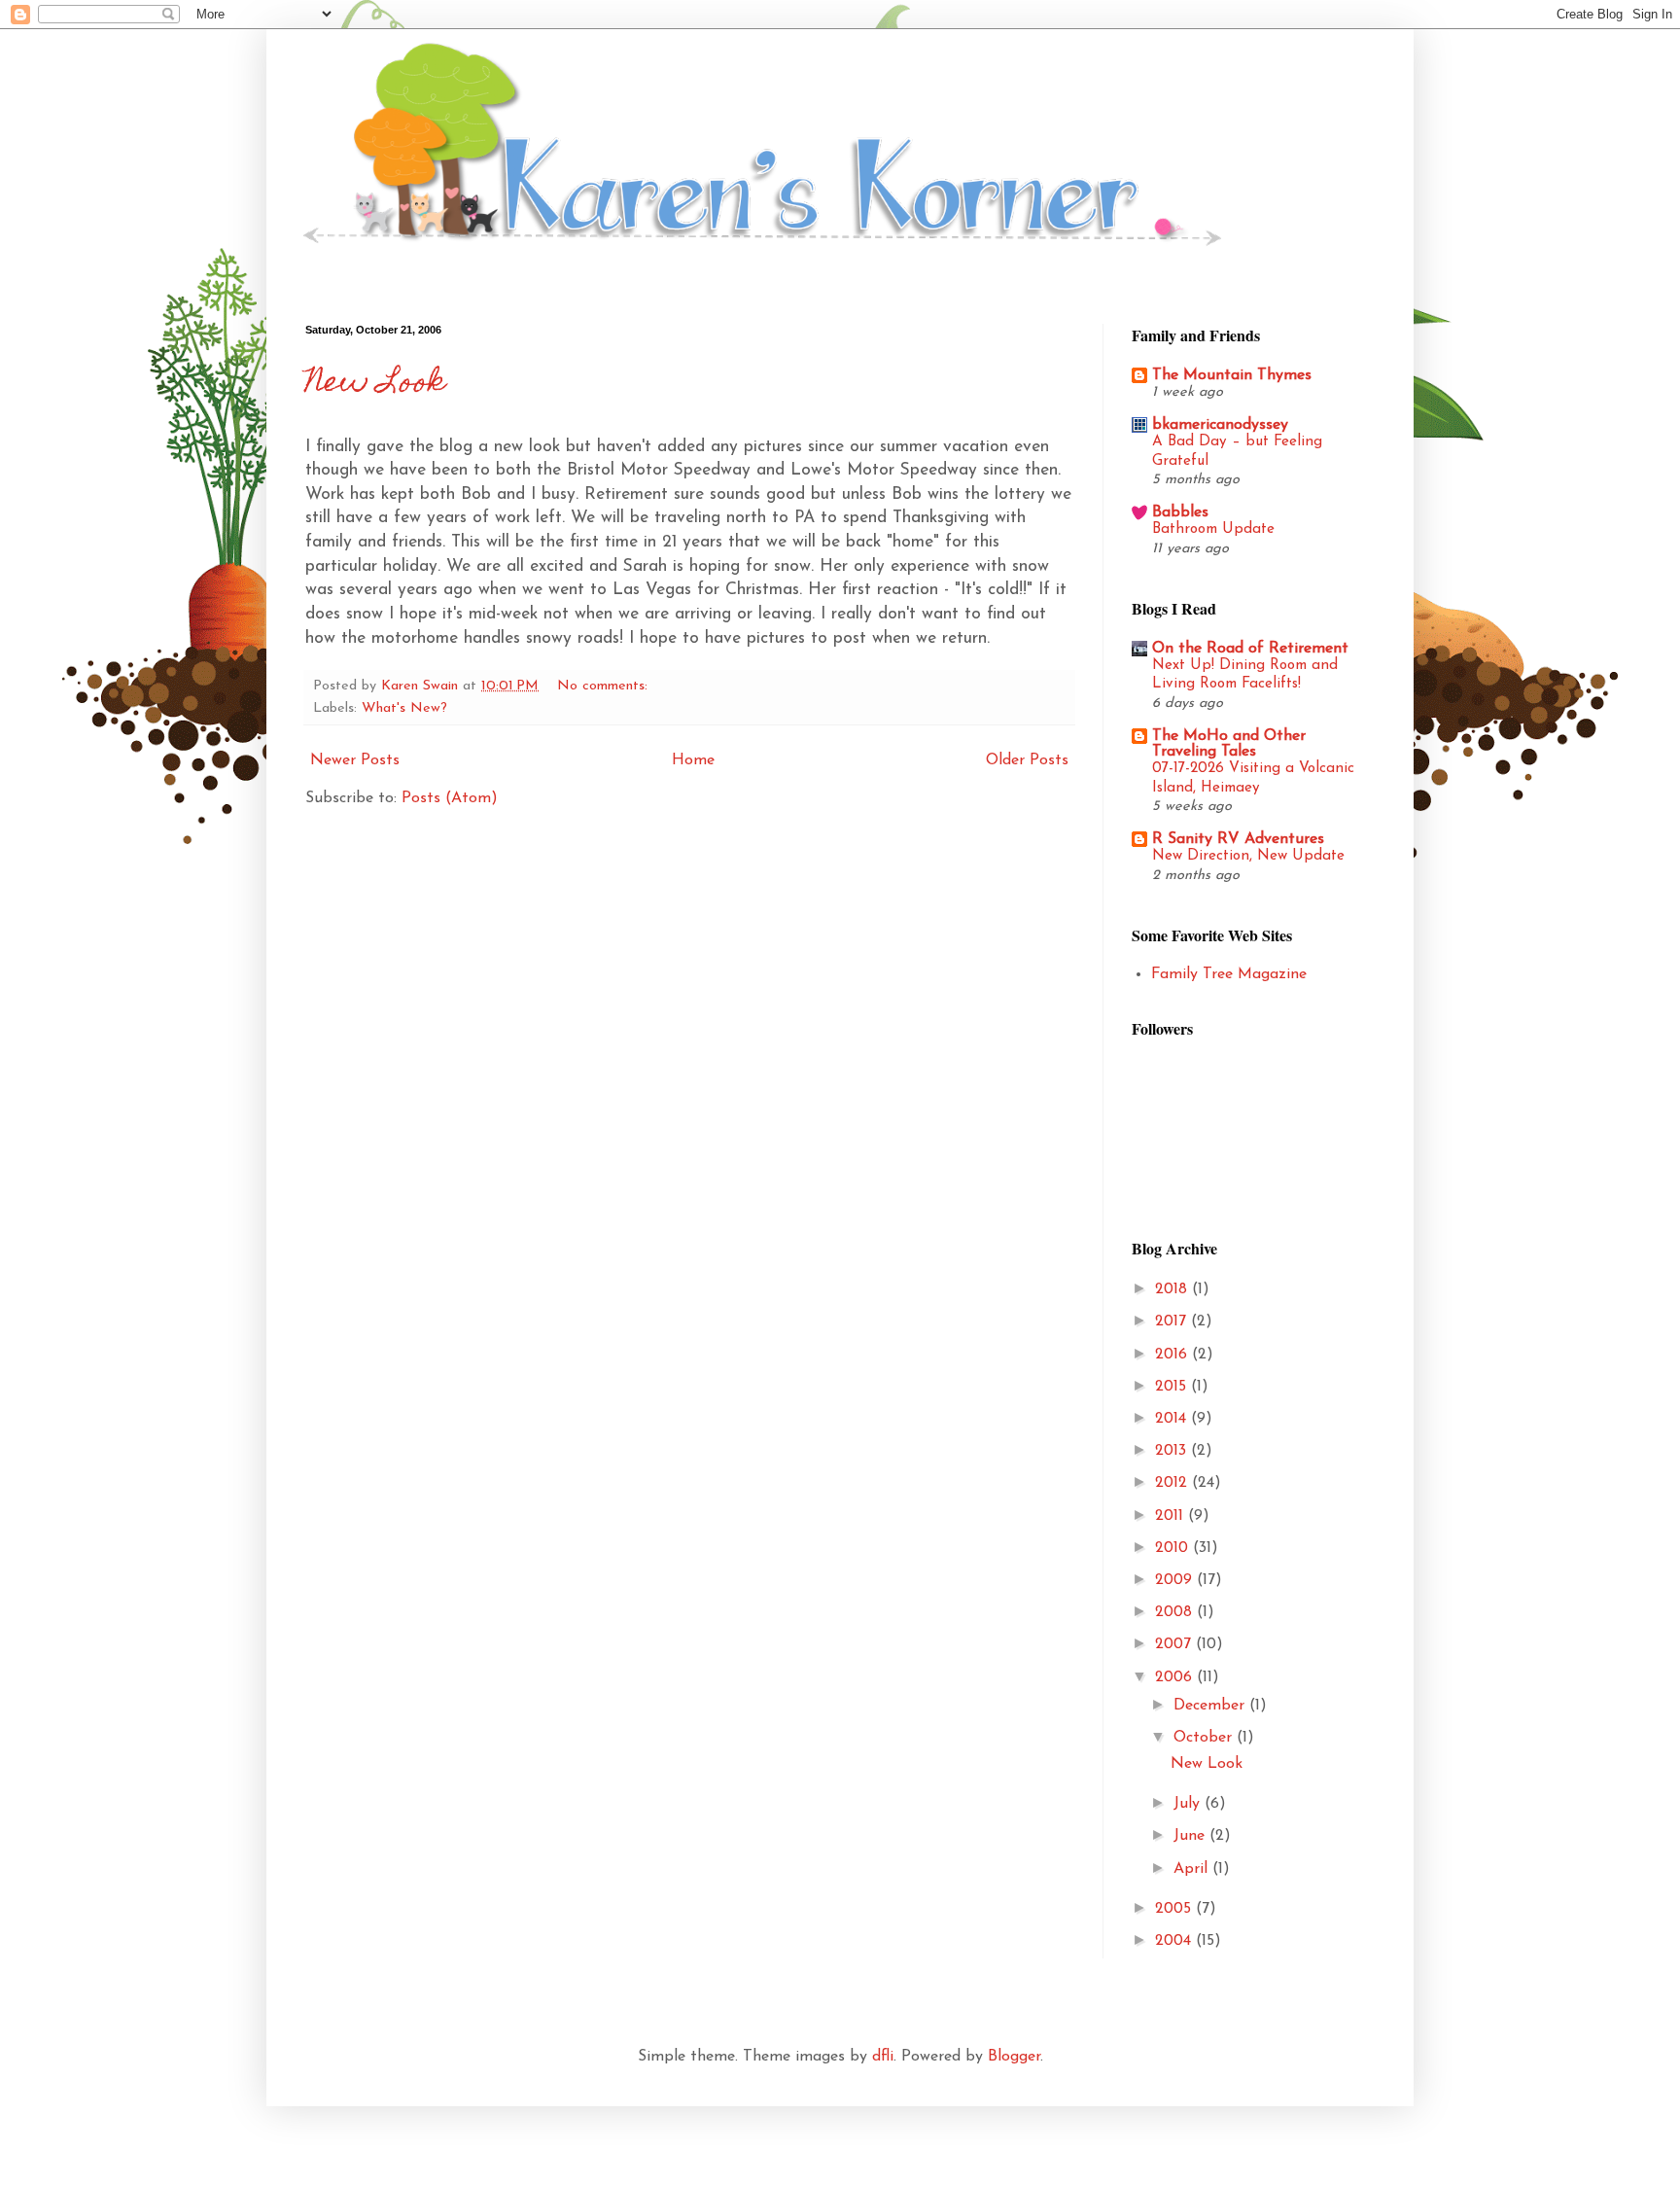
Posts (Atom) (450, 798)
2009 (1176, 1580)
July (1189, 1804)
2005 (1175, 1909)
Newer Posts (355, 760)
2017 (1173, 1322)
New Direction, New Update (1248, 856)
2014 (1173, 1419)
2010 (1174, 1548)
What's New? (404, 708)
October (1205, 1738)
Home (693, 760)
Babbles (1180, 512)
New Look (375, 385)
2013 (1173, 1451)
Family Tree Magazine (1229, 974)
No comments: (605, 686)
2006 (1176, 1677)
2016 (1173, 1355)
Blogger (1014, 2057)
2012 (1173, 1483)
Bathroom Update (1213, 529)
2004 (1175, 1941)
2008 (1176, 1612)
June (1191, 1836)
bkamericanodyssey (1220, 425)
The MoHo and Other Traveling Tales (1229, 744)
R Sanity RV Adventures (1238, 839)
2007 (1175, 1644)
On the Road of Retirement (1250, 649)
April (1193, 1869)
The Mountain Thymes (1232, 375)
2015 (1173, 1387)
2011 (1172, 1516)
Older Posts (1027, 760)
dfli (883, 2057)
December (1211, 1706)
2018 (1173, 1289)
